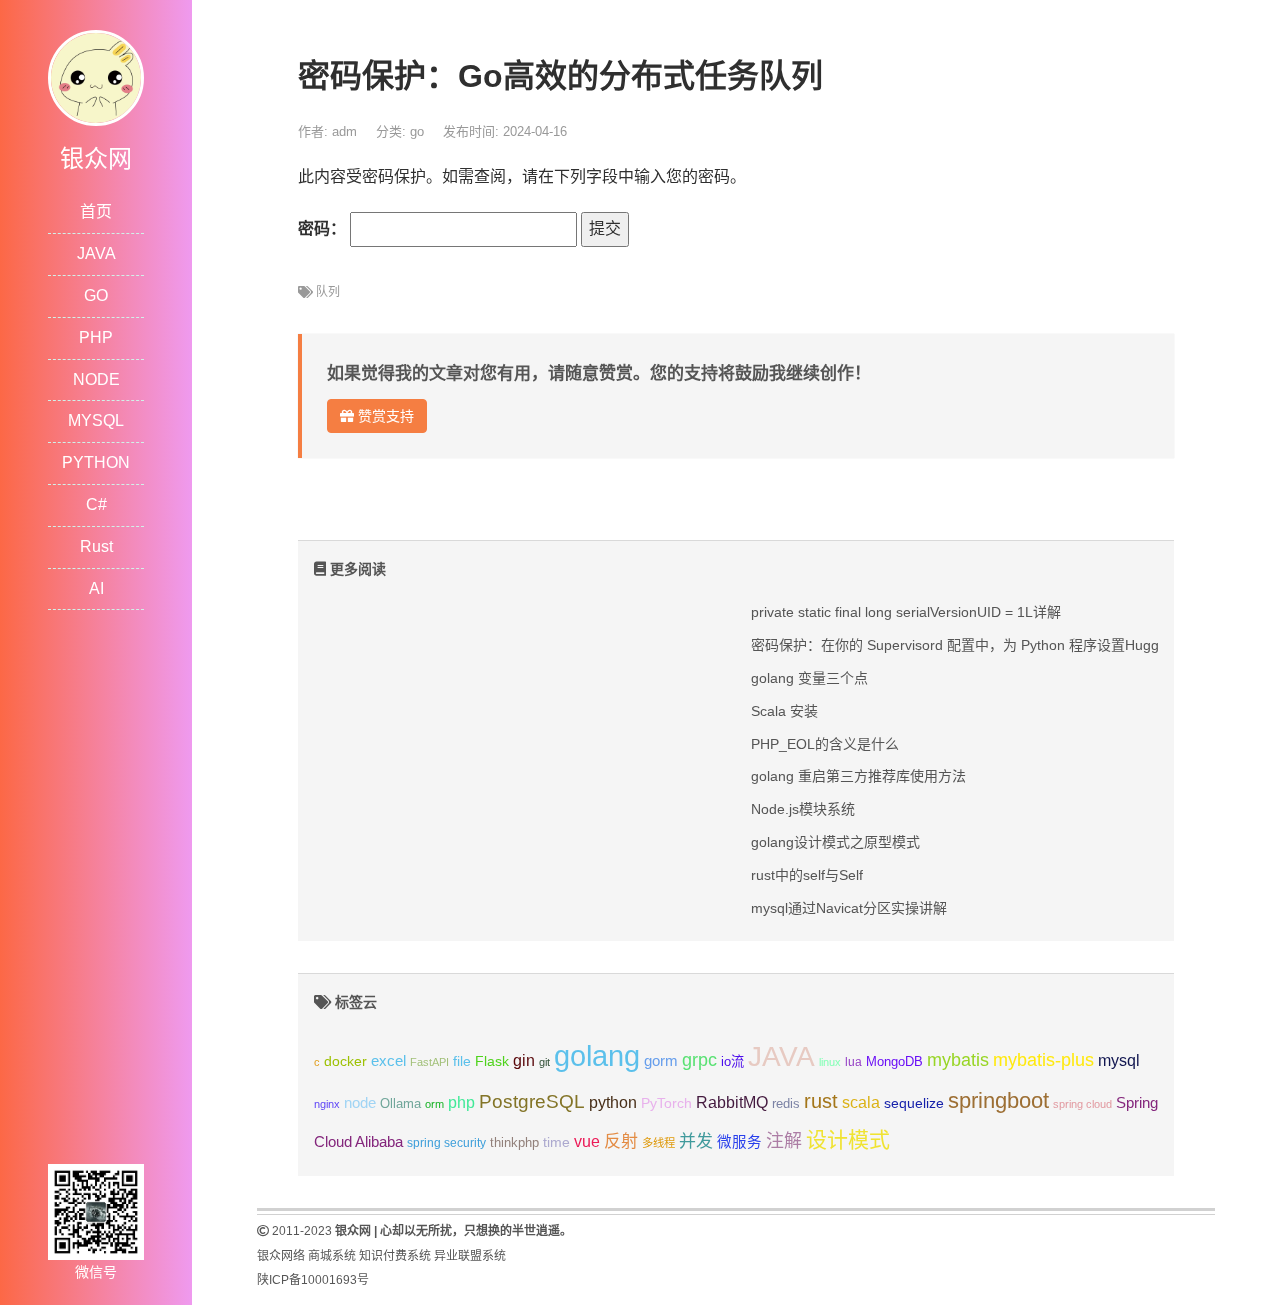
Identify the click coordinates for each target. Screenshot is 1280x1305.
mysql (1119, 1060)
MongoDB (894, 1061)
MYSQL (96, 420)
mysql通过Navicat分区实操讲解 (849, 908)
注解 (784, 1141)
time (556, 1142)
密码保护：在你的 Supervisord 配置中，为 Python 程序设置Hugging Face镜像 (996, 645)
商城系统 (332, 1256)
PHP (96, 337)
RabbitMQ (732, 1102)
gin (524, 1060)
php (461, 1102)
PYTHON (96, 462)
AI (96, 588)
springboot (998, 1100)
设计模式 (848, 1139)
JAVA (96, 253)
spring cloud (1082, 1104)
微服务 (739, 1142)
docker (345, 1061)
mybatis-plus (1043, 1060)
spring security (446, 1143)
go (417, 131)
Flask (492, 1061)
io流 (732, 1061)
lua (853, 1062)
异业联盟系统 (470, 1256)
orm (434, 1104)
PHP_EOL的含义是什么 (825, 744)
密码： (324, 228)
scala (861, 1102)
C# (96, 504)
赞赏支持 (384, 416)
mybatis (958, 1060)
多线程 (658, 1143)
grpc (699, 1060)
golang (597, 1055)
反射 (621, 1141)
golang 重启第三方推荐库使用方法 (858, 776)
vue (587, 1141)
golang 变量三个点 (809, 678)
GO (96, 295)
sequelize (914, 1103)
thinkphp (514, 1143)
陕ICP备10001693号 (313, 1280)
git (544, 1062)
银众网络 (281, 1256)
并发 (696, 1141)
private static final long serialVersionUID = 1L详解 (906, 612)
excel (388, 1061)
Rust (96, 546)
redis (786, 1104)
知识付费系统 (395, 1256)
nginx (327, 1104)
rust (821, 1101)
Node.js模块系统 (803, 809)
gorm (661, 1061)
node (360, 1103)
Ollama (400, 1104)
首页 (96, 211)
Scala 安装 (784, 711)
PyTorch (666, 1103)
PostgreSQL (532, 1101)
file (462, 1061)
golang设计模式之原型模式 (835, 842)
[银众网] (96, 76)
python (613, 1102)
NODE (96, 379)
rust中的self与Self (807, 875)
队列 (328, 292)
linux (830, 1062)
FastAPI (429, 1062)
